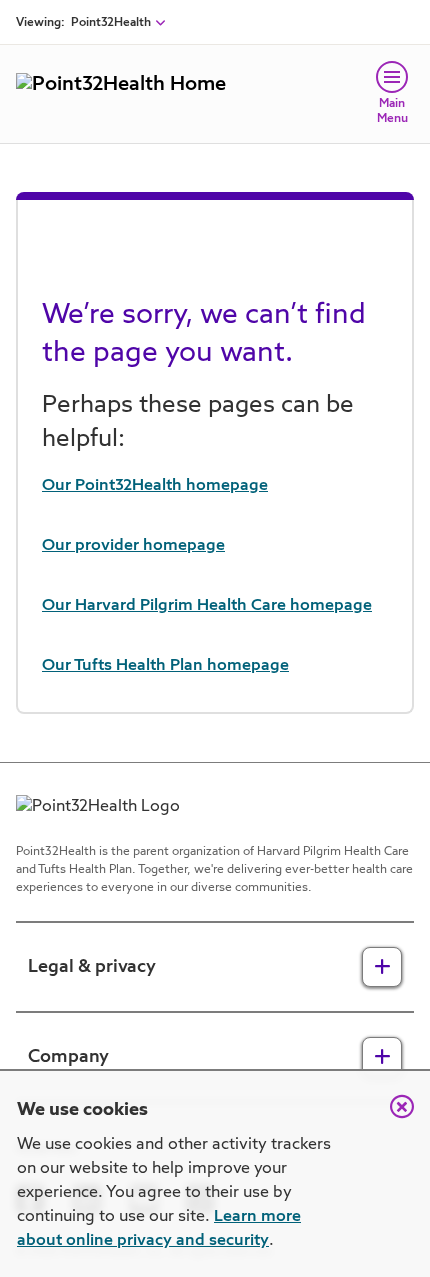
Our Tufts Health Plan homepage (165, 666)
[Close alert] (392, 1117)
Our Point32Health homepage (155, 486)
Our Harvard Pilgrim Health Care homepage (207, 606)
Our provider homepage (133, 546)
